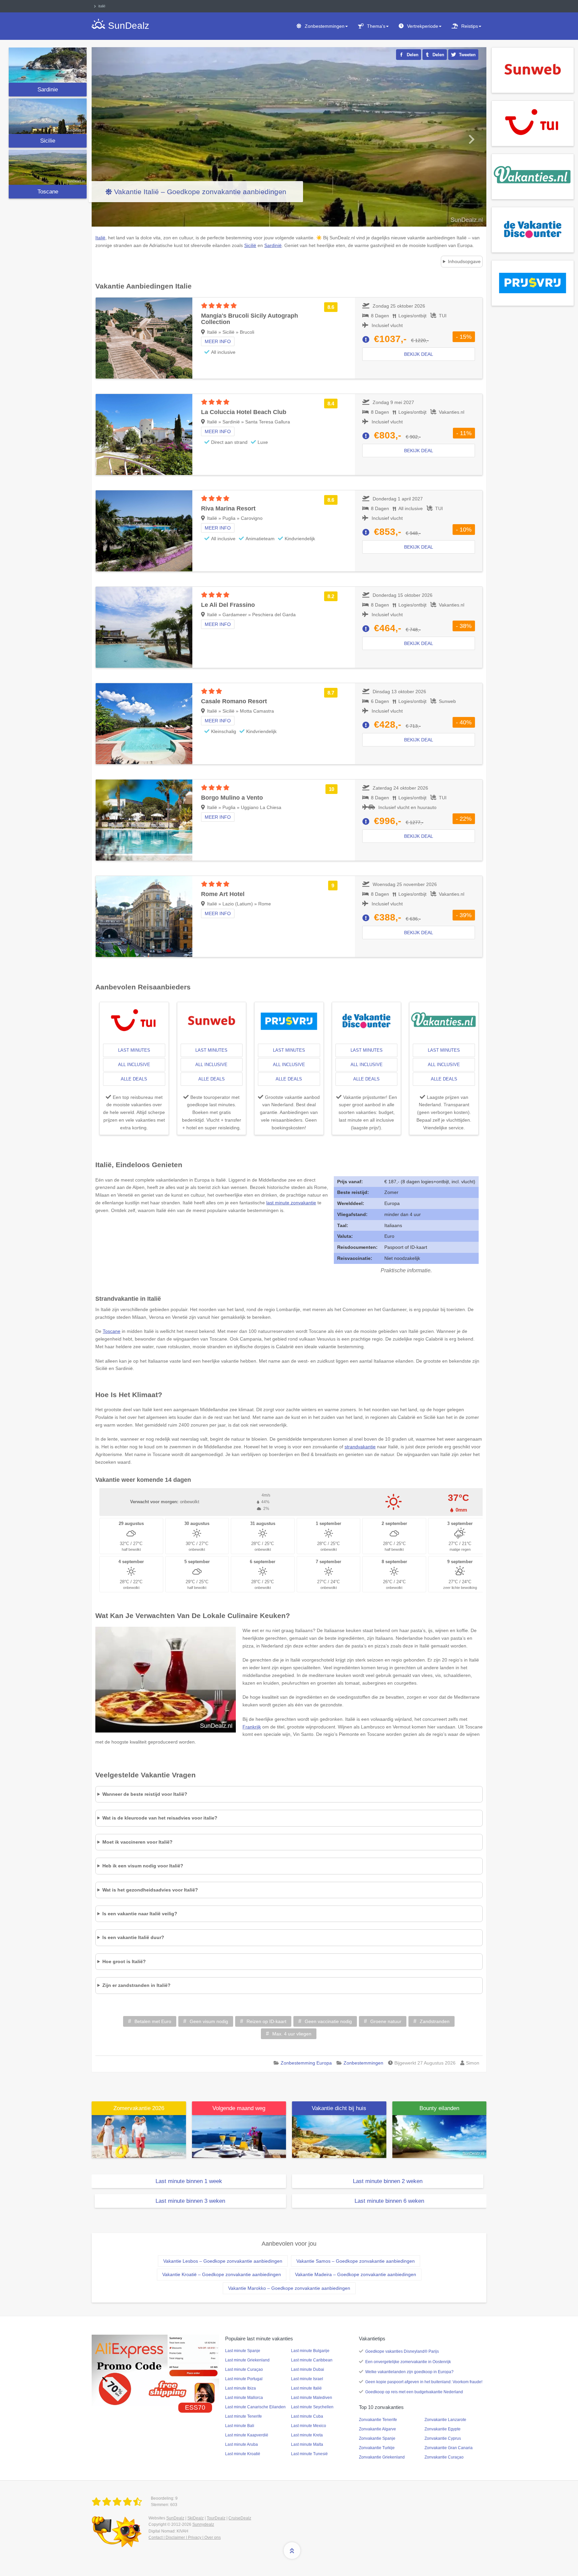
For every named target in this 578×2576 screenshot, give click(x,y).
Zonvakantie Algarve (377, 2429)
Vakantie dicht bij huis (339, 2108)
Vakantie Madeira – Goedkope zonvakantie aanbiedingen (356, 2274)
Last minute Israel (307, 2379)
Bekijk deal (419, 354)
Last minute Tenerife (244, 2416)
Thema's (376, 26)
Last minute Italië (306, 2388)
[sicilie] (48, 116)
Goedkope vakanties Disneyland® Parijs (402, 2351)
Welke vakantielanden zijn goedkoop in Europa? (409, 2372)
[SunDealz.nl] (118, 2502)
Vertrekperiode (423, 26)
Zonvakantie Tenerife (378, 2420)
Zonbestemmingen (325, 26)
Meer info (218, 341)
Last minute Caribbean (312, 2360)
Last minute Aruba (242, 2444)
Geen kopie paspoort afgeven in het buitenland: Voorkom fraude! (424, 2382)
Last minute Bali (240, 2426)
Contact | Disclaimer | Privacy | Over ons (185, 2538)
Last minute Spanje (243, 2351)
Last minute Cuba (307, 2416)
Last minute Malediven (312, 2398)
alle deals (134, 1079)
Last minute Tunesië (309, 2454)
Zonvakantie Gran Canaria (449, 2448)
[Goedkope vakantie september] (239, 2136)
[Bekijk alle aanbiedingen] (533, 70)
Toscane (48, 192)
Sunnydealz (203, 2524)
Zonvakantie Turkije (377, 2448)
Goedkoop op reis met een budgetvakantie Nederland (414, 2392)
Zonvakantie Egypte (443, 2429)
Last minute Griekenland (247, 2360)
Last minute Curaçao (244, 2369)
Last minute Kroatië (243, 2454)
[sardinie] (48, 65)
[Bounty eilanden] (440, 2136)
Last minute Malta (307, 2444)
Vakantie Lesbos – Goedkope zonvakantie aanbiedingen (223, 2261)
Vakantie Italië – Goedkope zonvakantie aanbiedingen (200, 192)
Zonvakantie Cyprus (443, 2438)
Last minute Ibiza (240, 2388)
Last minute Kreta (307, 2435)
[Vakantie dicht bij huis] (339, 2136)
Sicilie (48, 141)
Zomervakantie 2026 (139, 2108)
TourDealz (216, 2518)
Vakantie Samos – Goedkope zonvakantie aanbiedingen (356, 2261)
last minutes (134, 1050)
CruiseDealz (240, 2518)
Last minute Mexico (309, 2426)
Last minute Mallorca (244, 2398)
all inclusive (134, 1065)
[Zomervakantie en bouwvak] (139, 2136)
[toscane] (48, 167)
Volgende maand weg (239, 2108)
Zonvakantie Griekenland (382, 2457)
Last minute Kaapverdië (247, 2435)
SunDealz (175, 2518)
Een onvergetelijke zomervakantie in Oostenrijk (408, 2362)
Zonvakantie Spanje (377, 2438)
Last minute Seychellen (312, 2407)
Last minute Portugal (244, 2379)
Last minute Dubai (308, 2369)
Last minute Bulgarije (310, 2351)
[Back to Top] (292, 2551)
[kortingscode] (155, 2370)
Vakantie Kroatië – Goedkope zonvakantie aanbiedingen (222, 2274)
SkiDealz (196, 2518)
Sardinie (48, 90)
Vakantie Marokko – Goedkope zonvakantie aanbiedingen (289, 2288)
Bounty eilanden (439, 2108)
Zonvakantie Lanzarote (445, 2420)
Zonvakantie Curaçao (444, 2457)
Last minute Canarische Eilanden (255, 2407)
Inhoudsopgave (464, 261)
